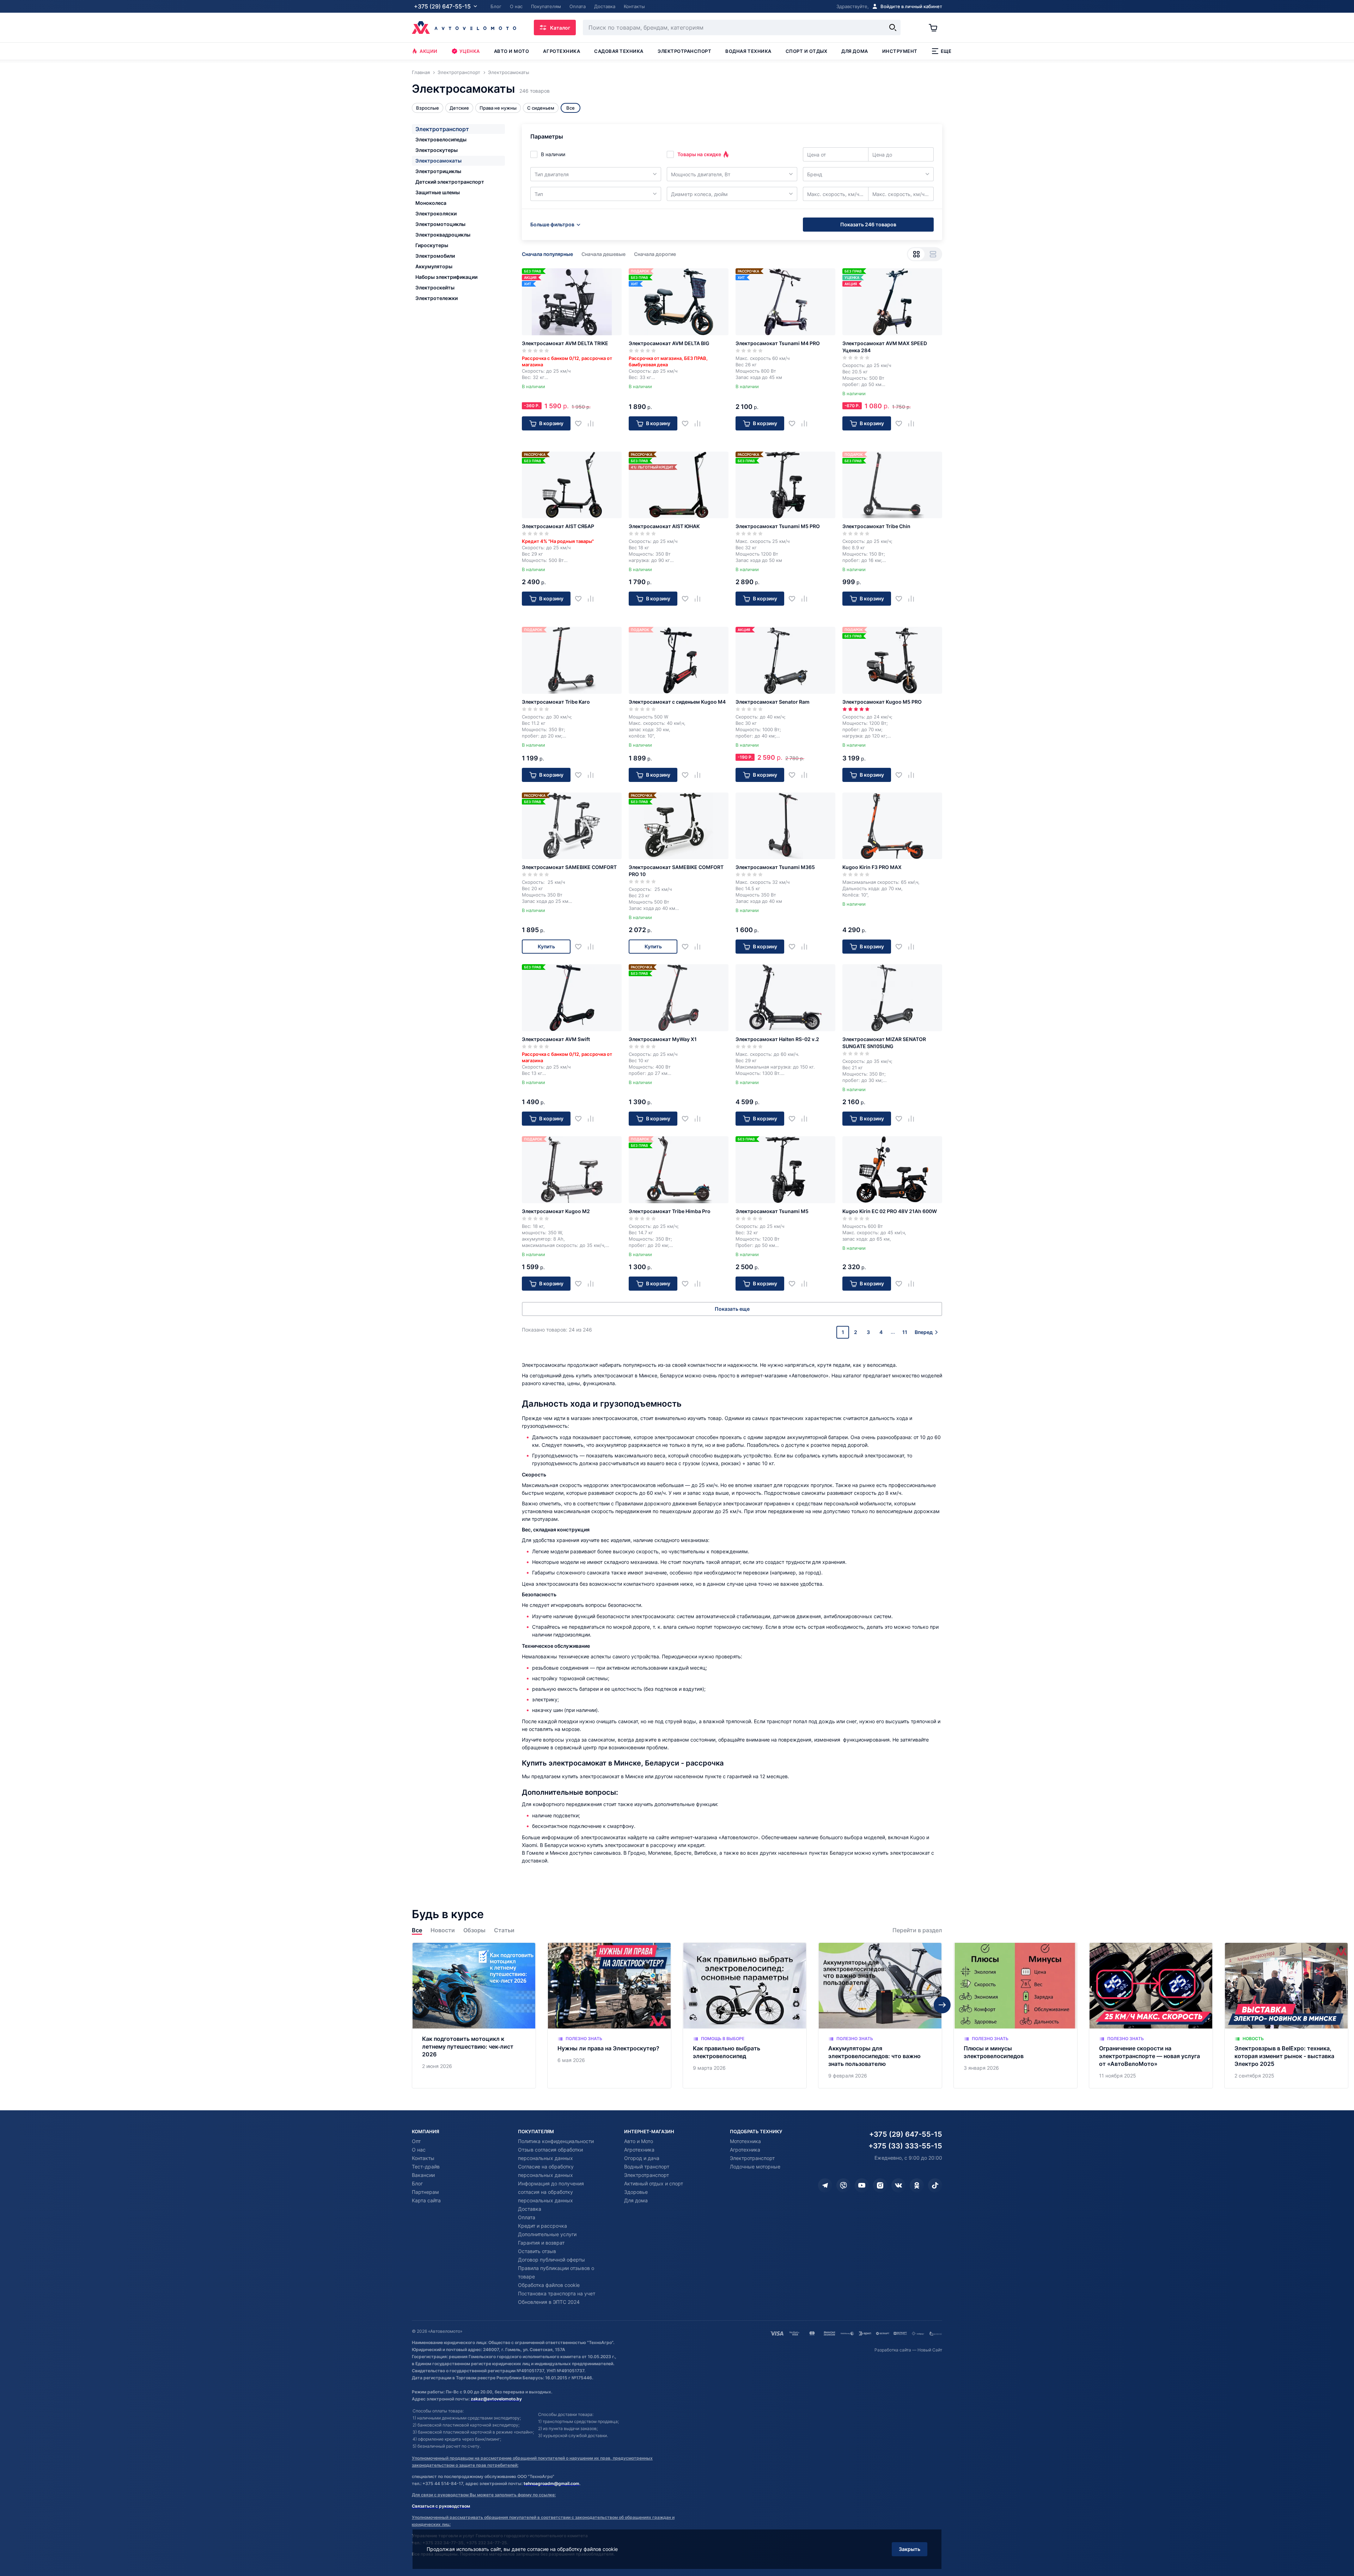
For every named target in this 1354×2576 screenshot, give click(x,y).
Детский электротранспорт (450, 182)
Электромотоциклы (440, 224)
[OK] (917, 2185)
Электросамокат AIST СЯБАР (558, 526)
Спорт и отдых (807, 51)
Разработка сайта (893, 2350)
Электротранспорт (684, 51)
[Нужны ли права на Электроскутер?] (609, 2016)
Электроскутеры (437, 150)
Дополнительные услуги (547, 2234)
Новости (443, 1930)
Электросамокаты (438, 161)
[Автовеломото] (464, 27)
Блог (417, 2183)
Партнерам (425, 2192)
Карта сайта (426, 2200)
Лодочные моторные (755, 2167)
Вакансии (423, 2175)
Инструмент (900, 51)
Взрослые (428, 108)
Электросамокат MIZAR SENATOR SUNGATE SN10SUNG (884, 1043)
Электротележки (437, 298)
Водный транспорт (647, 2167)
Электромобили (435, 256)
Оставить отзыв (537, 2251)
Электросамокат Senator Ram (773, 702)
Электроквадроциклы (443, 235)
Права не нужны (498, 108)
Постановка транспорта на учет (557, 2293)
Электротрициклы (438, 171)
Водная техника (748, 51)
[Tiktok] (935, 2185)
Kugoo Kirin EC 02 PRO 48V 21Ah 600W (890, 1211)
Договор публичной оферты (551, 2260)
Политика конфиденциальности (556, 2141)
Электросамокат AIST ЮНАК (664, 526)
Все (417, 1930)
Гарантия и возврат (541, 2243)
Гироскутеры (432, 245)
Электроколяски (436, 213)
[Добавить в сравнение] (593, 423)
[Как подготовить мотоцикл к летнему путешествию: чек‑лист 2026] (474, 2016)
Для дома (855, 51)
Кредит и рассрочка (542, 2226)
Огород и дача (642, 2158)
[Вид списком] (933, 254)
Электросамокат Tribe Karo (556, 702)
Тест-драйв (426, 2167)
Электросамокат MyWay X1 (663, 1039)
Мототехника (745, 2141)
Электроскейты (435, 287)
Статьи (504, 1930)
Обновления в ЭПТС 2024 (549, 2302)
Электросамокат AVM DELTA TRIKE (565, 343)
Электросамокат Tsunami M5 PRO (778, 526)
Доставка (530, 2209)
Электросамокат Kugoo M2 (556, 1211)
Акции (429, 51)
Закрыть (910, 2549)
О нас (419, 2150)
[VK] (898, 2185)
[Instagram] (880, 2185)
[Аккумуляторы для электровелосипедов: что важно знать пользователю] (880, 2016)
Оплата (527, 2217)
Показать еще (732, 1309)
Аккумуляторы (434, 266)
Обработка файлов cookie (549, 2285)
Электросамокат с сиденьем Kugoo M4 (677, 702)
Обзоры (474, 1930)
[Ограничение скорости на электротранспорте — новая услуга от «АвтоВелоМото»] (1151, 2016)
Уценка (470, 51)
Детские (459, 108)
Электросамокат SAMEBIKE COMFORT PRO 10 (676, 871)
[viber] (843, 2185)
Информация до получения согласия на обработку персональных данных (551, 2192)
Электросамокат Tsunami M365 (775, 867)
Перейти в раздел (917, 1930)
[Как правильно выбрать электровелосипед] (745, 2016)
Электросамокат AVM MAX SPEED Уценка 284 (885, 347)
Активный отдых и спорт (654, 2183)
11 (905, 1332)
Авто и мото (512, 51)
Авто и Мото (639, 2141)
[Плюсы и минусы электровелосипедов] (1015, 2016)
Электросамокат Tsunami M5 (772, 1211)
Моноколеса (431, 203)
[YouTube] (862, 2185)
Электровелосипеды (441, 139)
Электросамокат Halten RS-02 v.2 (777, 1039)
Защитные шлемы (438, 192)
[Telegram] (825, 2185)
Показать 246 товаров (868, 224)
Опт (416, 2141)
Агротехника (562, 51)
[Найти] (893, 27)
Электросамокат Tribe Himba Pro (670, 1211)
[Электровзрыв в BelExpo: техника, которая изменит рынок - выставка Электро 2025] (1286, 2016)
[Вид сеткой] (916, 254)
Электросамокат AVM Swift (556, 1039)
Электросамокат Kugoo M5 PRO (882, 702)
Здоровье (636, 2192)
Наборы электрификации (446, 277)
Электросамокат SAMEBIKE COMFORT (569, 867)
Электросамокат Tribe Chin (876, 526)
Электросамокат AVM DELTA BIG (669, 343)
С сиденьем (541, 108)
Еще (946, 51)
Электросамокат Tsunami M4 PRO (778, 343)
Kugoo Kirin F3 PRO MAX (872, 867)
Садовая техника (619, 51)
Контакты (423, 2158)
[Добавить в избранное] (581, 423)
